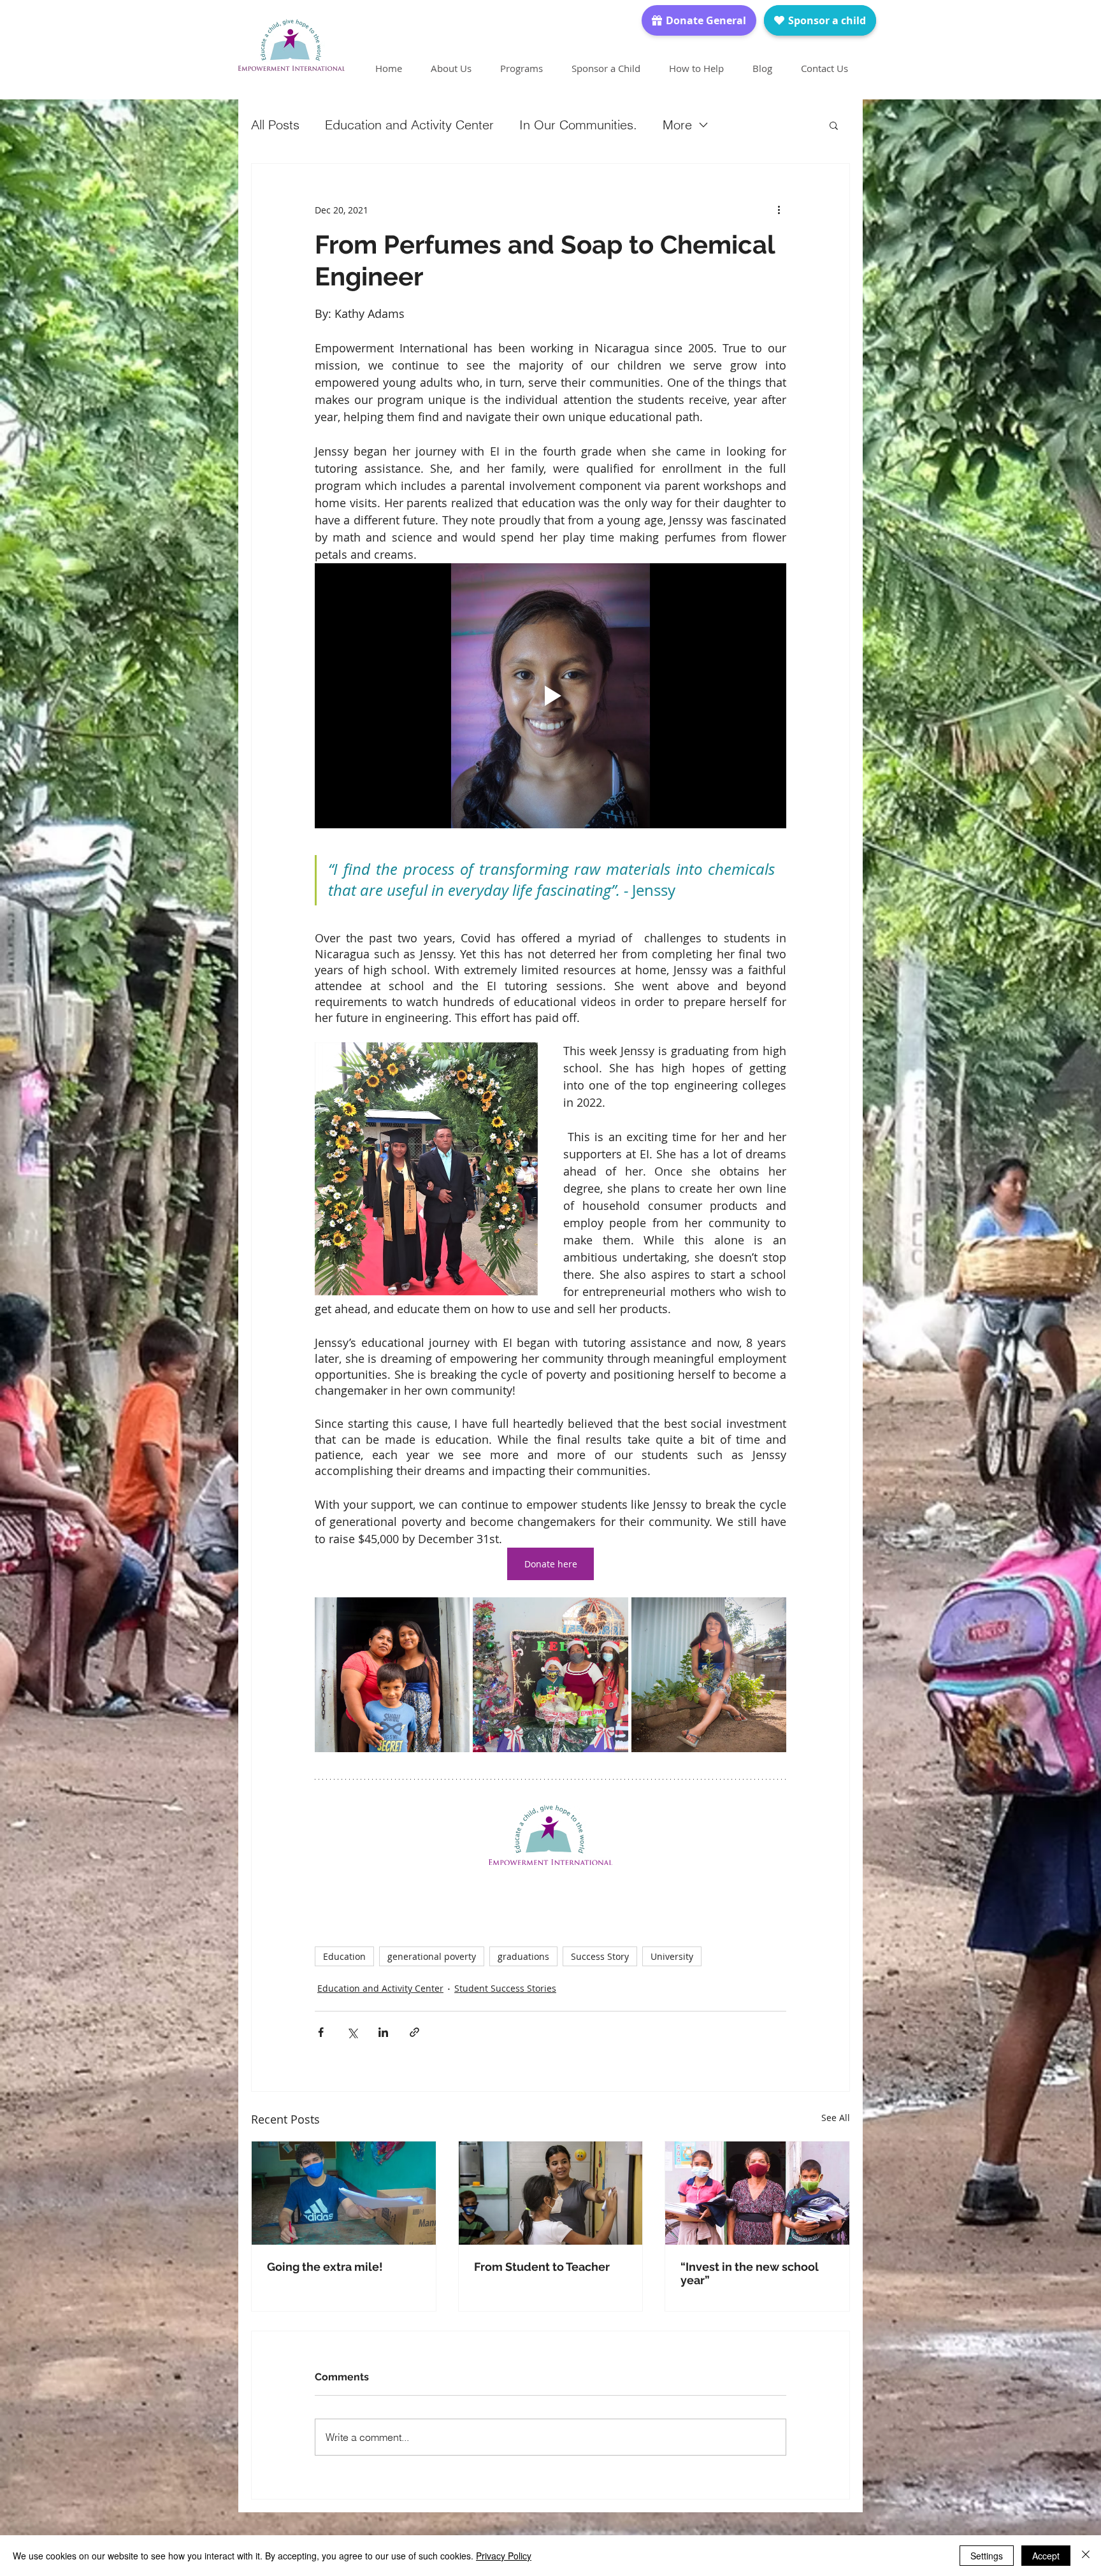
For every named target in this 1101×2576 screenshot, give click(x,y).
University (672, 1956)
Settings (987, 2556)
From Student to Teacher (542, 2267)
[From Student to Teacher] (551, 2193)
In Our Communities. (578, 125)
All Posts (275, 125)
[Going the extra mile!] (344, 2193)
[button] (834, 125)
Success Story (600, 1956)
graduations (523, 1956)
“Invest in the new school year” (750, 2273)
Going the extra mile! (325, 2267)
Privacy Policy (504, 2556)
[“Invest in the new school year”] (757, 2193)
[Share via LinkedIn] (383, 2032)
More (677, 125)
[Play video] (550, 696)
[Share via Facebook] (321, 2032)
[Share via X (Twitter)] (352, 2032)
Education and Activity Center (409, 125)
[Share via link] (414, 2032)
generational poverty (432, 1956)
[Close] (1086, 2556)
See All (836, 2118)
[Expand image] (392, 1675)
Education (344, 1956)
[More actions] (779, 210)
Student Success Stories (505, 1988)
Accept (1046, 2556)
